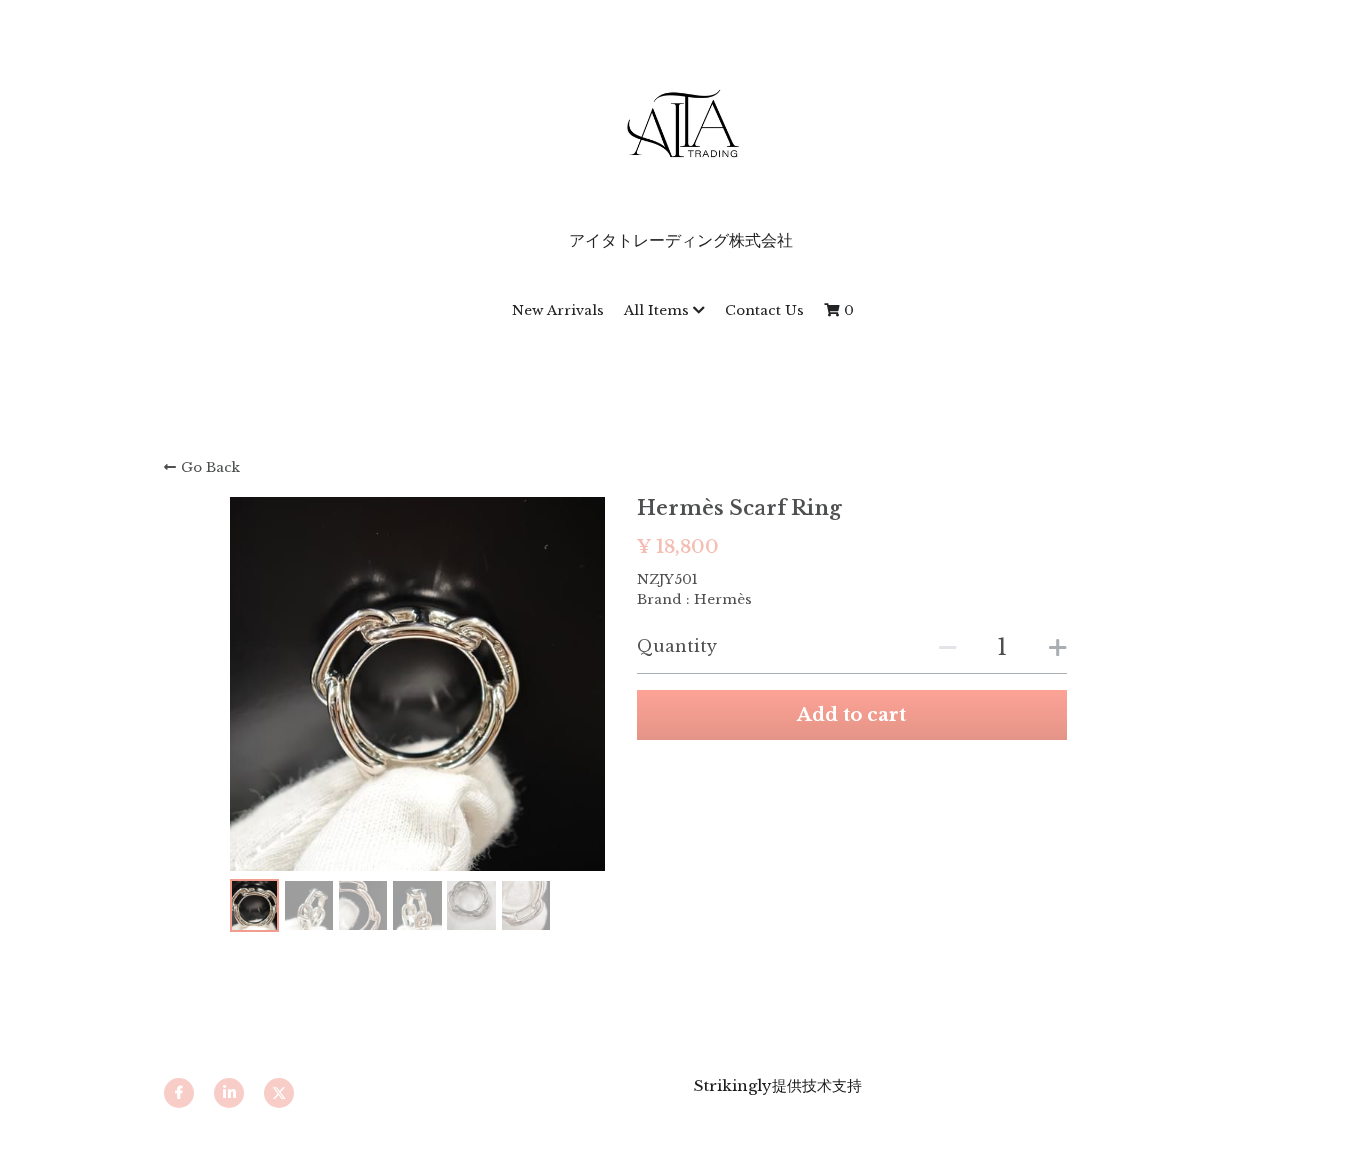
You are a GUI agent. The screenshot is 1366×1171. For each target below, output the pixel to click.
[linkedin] (229, 1093)
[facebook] (179, 1093)
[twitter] (279, 1093)
